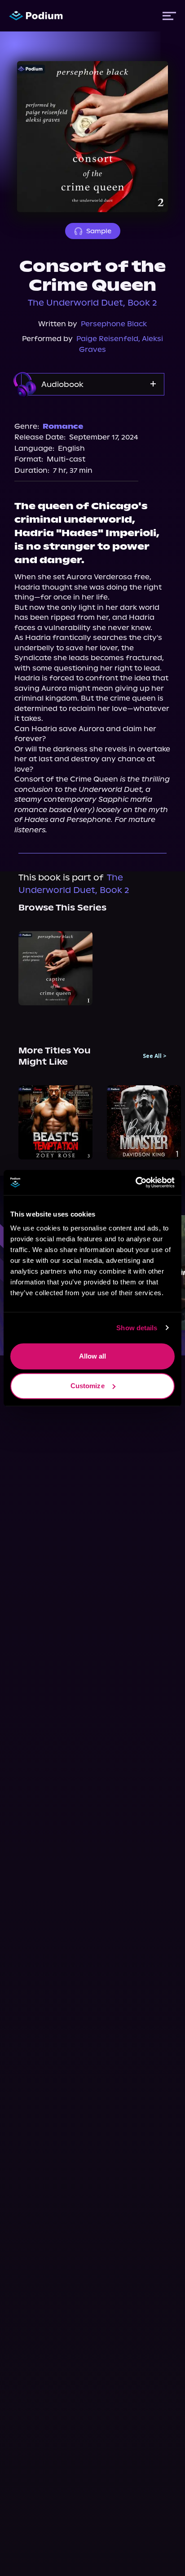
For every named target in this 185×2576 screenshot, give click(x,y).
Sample (99, 231)
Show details (137, 1328)
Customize (88, 1386)
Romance (63, 426)
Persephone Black (114, 324)
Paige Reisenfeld (107, 339)
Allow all (93, 1356)
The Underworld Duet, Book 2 (92, 303)
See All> (155, 1056)
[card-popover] (55, 968)
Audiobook (62, 384)
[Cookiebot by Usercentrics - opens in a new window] (135, 1182)
